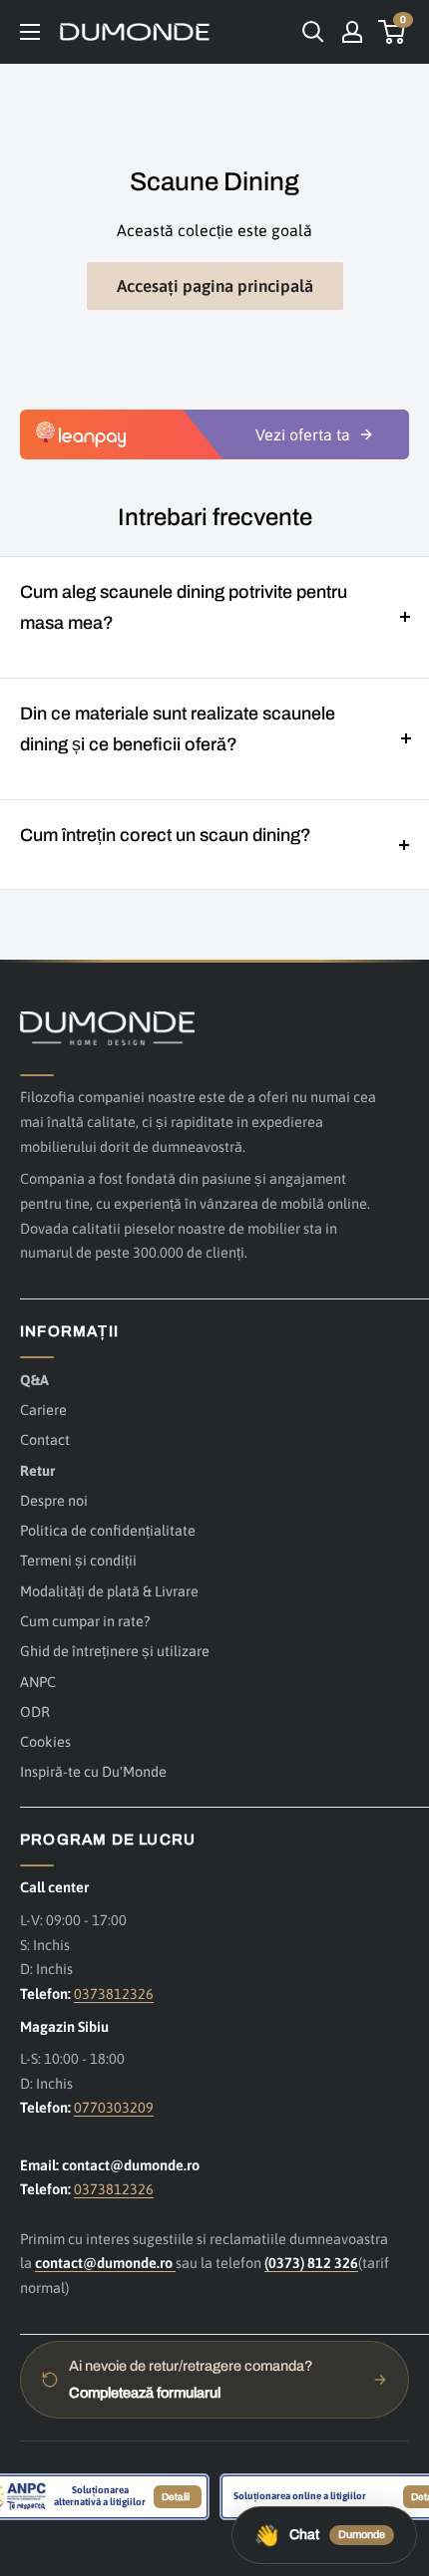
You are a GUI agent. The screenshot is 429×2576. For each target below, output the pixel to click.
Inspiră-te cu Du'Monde (93, 1771)
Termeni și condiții (78, 1560)
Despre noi (54, 1500)
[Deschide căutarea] (313, 32)
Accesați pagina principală (215, 286)
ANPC (38, 1682)
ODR (35, 1712)
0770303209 (114, 2107)
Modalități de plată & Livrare (109, 1591)
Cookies (45, 1741)
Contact (45, 1439)
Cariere (43, 1410)
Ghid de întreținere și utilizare (115, 1651)
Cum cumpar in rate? (85, 1621)
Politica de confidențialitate (108, 1530)
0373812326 (114, 1994)
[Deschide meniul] (30, 32)
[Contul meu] (352, 32)
